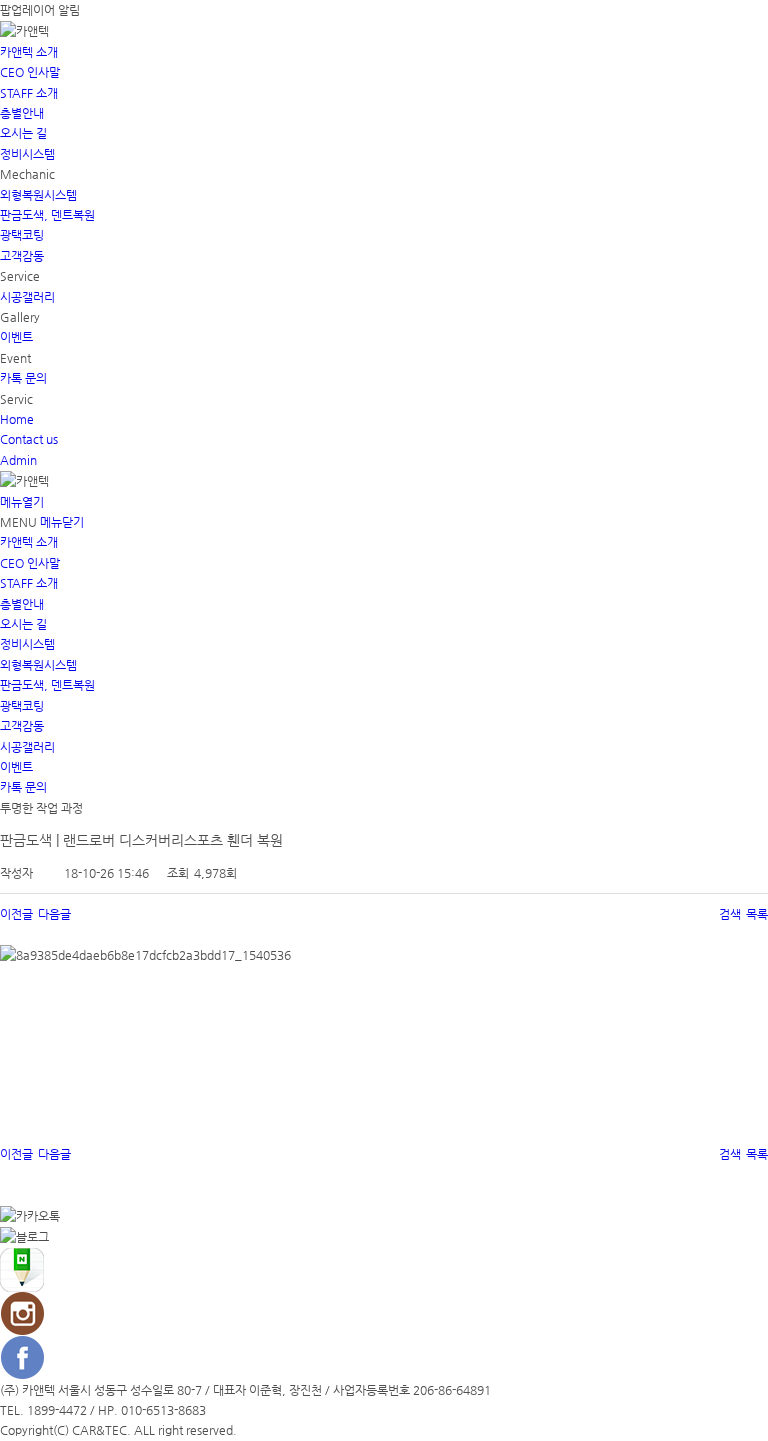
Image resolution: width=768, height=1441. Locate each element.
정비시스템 (27, 154)
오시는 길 (23, 133)
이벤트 (16, 337)
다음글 (54, 914)
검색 (730, 914)
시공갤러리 (27, 297)
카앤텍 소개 (29, 52)
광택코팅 (22, 235)
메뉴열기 (22, 502)
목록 (757, 914)
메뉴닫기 (62, 522)
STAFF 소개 (29, 93)
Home (17, 419)
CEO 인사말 (30, 72)
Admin (18, 460)
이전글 (16, 914)
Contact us (29, 439)
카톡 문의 (23, 378)
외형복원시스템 (38, 195)
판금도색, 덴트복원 (47, 215)
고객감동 (22, 256)
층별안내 (22, 113)
